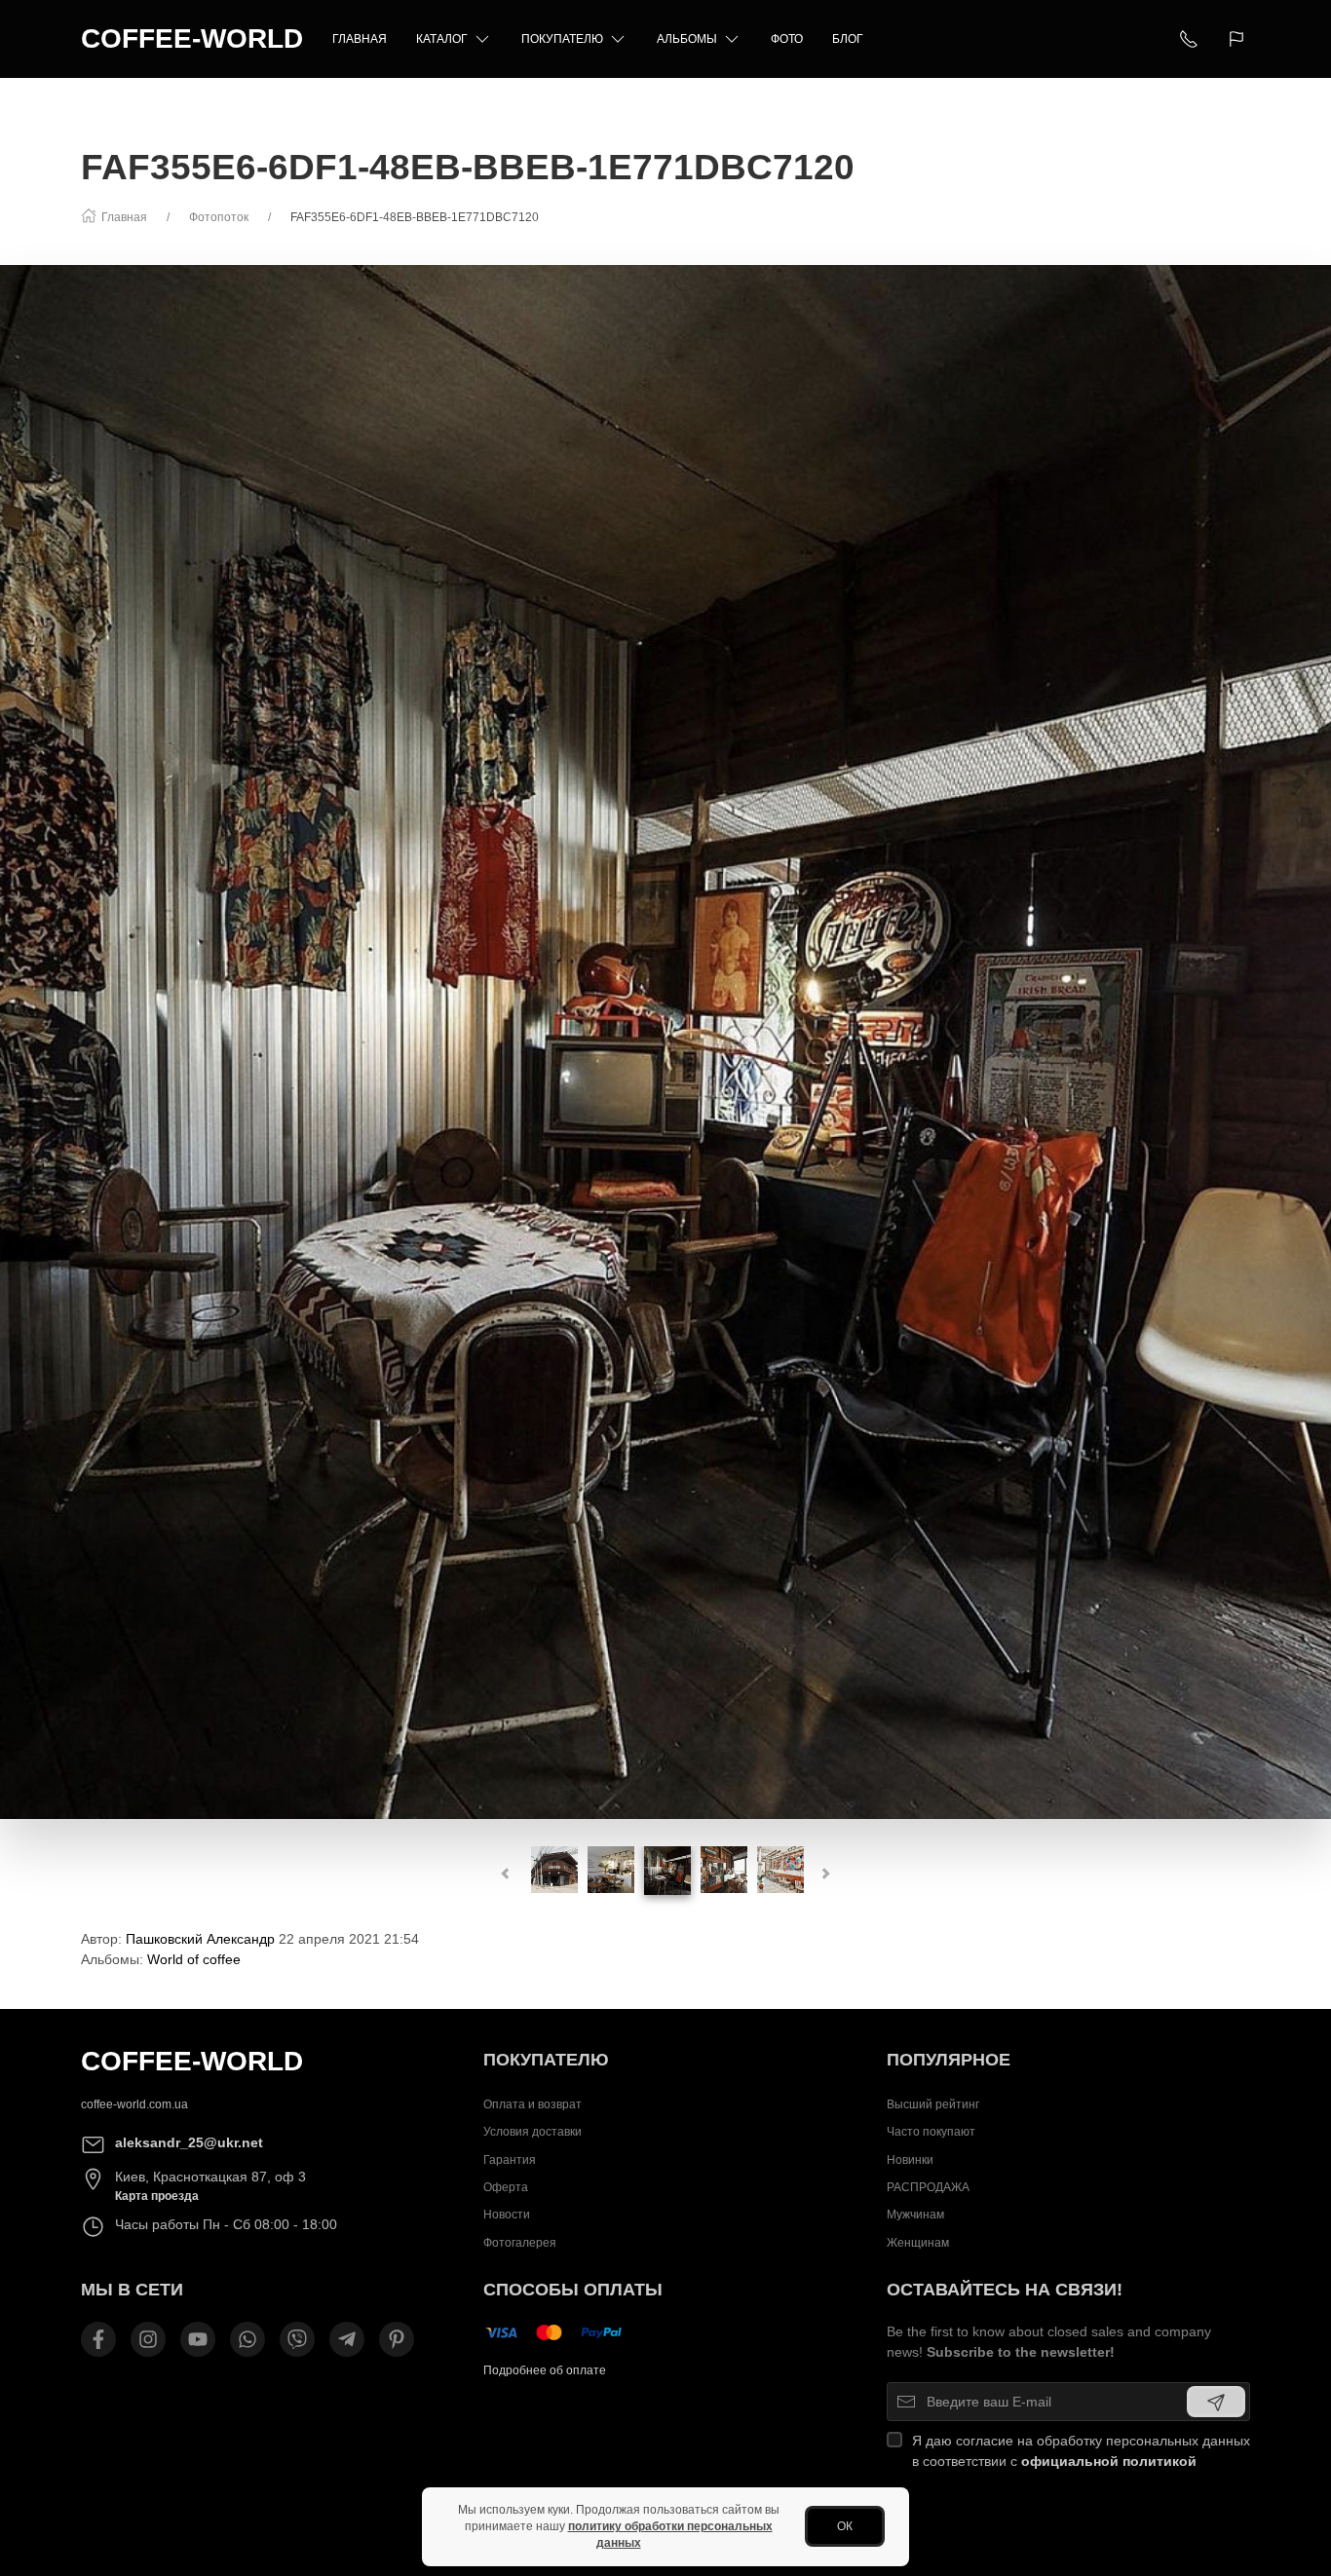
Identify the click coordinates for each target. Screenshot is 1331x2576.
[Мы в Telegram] (347, 2339)
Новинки (910, 2160)
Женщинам (918, 2243)
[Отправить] (1216, 2402)
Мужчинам (915, 2216)
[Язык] (1239, 39)
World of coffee (194, 1959)
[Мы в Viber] (297, 2339)
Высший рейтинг (933, 2104)
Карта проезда (157, 2196)
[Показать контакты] (1189, 39)
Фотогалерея (520, 2243)
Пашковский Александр (200, 1939)
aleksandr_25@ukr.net (189, 2142)
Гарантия (510, 2160)
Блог (848, 39)
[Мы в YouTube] (198, 2339)
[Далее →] (665, 1041)
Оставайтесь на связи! (1005, 2290)
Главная (360, 39)
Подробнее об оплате (545, 2370)
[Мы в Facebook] (98, 2339)
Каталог (442, 39)
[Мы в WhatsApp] (247, 2339)
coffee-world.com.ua (134, 2104)
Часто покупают (931, 2132)
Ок (845, 2526)
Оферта (506, 2187)
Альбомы (687, 39)
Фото (787, 39)
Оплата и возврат (532, 2104)
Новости (507, 2216)
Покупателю (562, 39)
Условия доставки (532, 2132)
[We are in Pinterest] (397, 2339)
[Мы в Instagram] (148, 2339)
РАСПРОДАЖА (928, 2187)
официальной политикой (1109, 2461)
